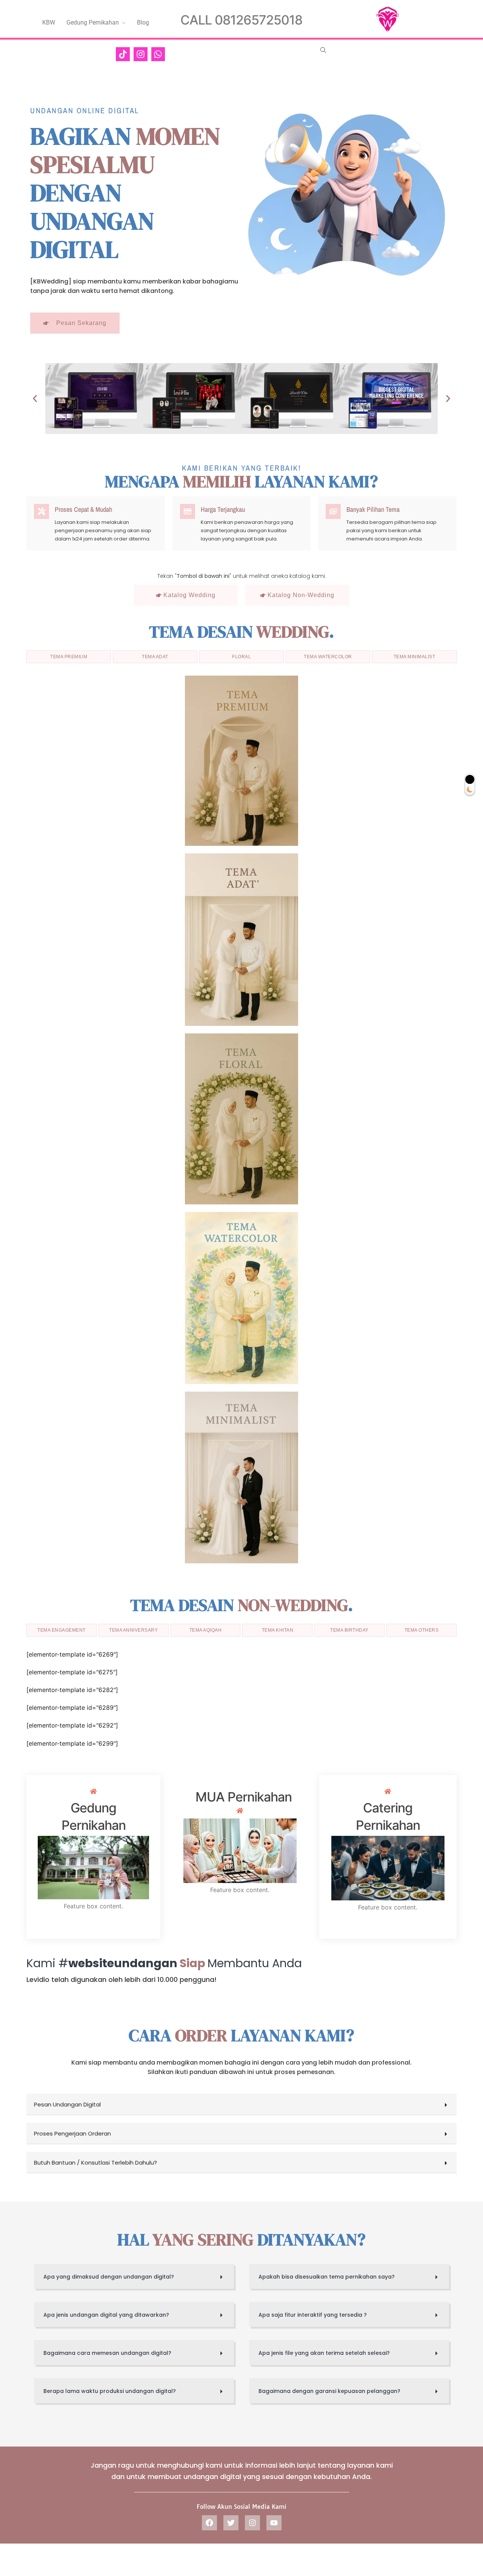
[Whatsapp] (158, 54)
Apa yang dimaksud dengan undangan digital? (109, 2277)
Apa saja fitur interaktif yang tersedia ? (313, 2315)
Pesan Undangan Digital (67, 2104)
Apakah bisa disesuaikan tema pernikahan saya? (327, 2277)
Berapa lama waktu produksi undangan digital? (110, 2391)
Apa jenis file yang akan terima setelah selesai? (324, 2353)
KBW (49, 22)
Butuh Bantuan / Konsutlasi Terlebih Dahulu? (95, 2163)
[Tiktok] (123, 54)
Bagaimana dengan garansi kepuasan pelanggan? (329, 2391)
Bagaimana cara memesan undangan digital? (107, 2353)
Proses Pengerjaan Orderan (72, 2133)
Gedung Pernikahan (93, 22)
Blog (143, 22)
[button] (35, 399)
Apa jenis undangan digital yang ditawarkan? (106, 2315)
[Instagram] (141, 54)
